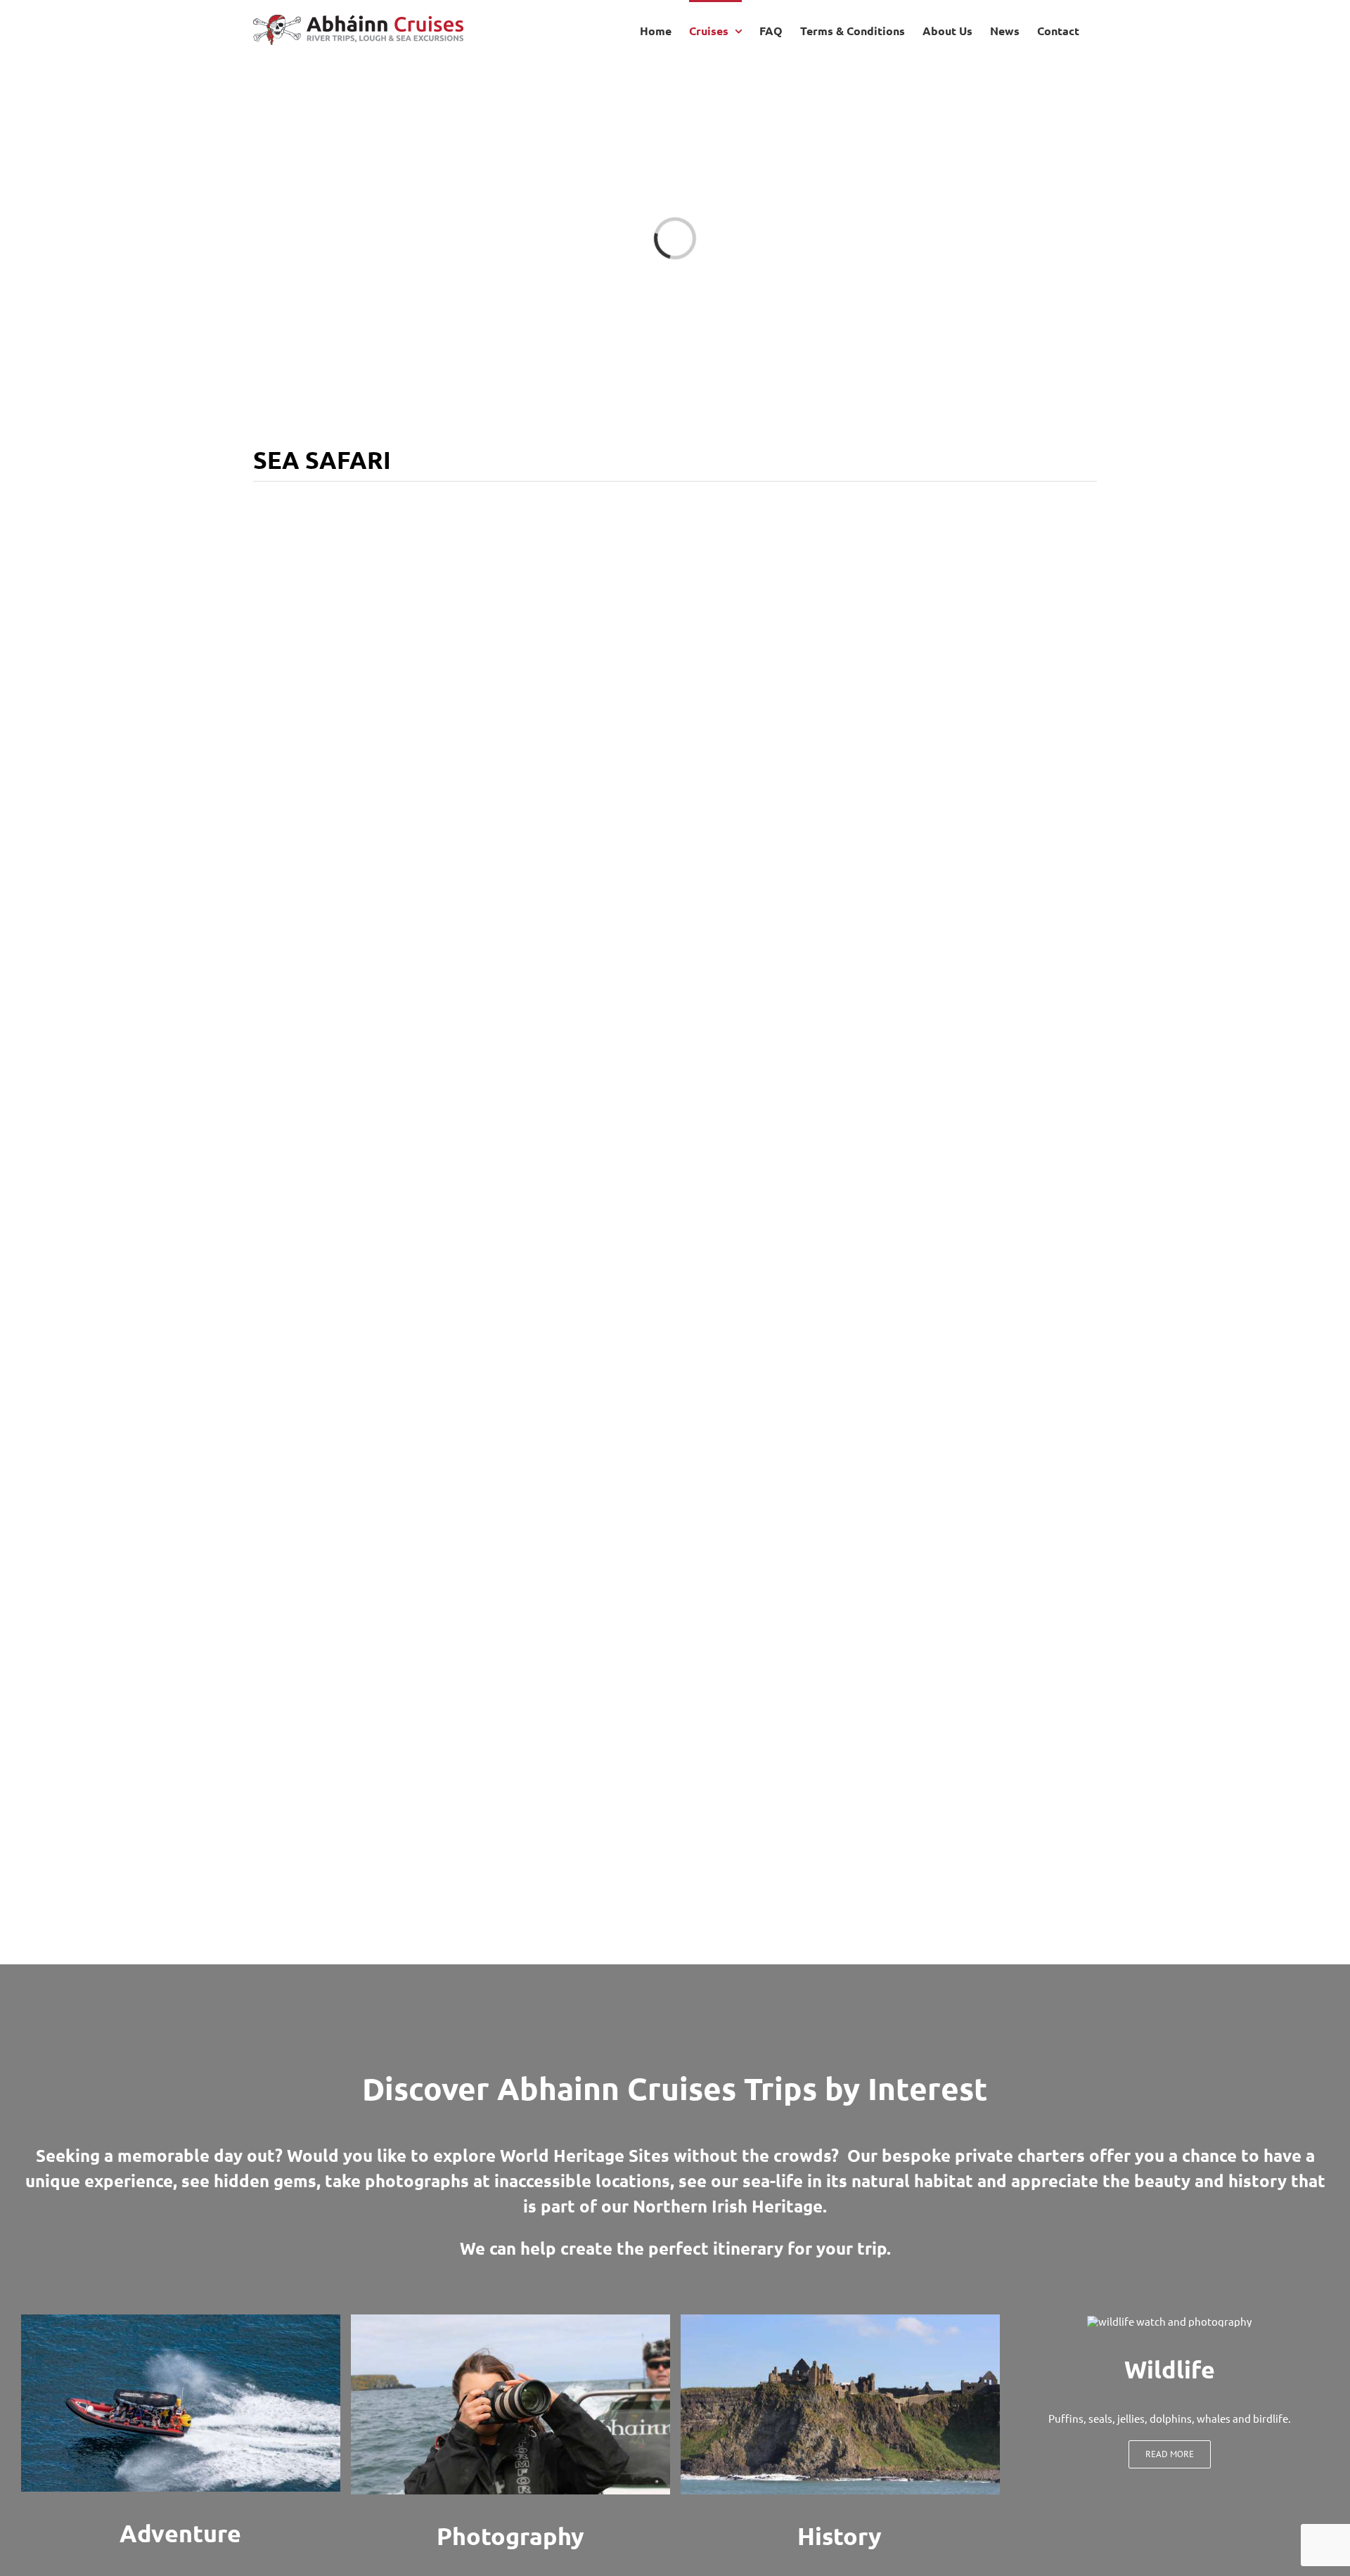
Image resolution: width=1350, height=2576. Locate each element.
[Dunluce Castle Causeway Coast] (840, 2320)
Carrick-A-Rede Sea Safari (890, 1050)
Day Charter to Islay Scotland (461, 1592)
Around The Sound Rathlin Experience (461, 746)
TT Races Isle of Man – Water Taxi (889, 1345)
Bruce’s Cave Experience (461, 1934)
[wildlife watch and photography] (1169, 2321)
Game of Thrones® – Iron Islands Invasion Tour (461, 1041)
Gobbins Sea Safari (461, 1345)
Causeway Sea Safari (890, 1934)
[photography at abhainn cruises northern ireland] (510, 2320)
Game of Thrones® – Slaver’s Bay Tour (889, 746)
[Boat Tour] (181, 2320)
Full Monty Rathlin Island (890, 1639)
